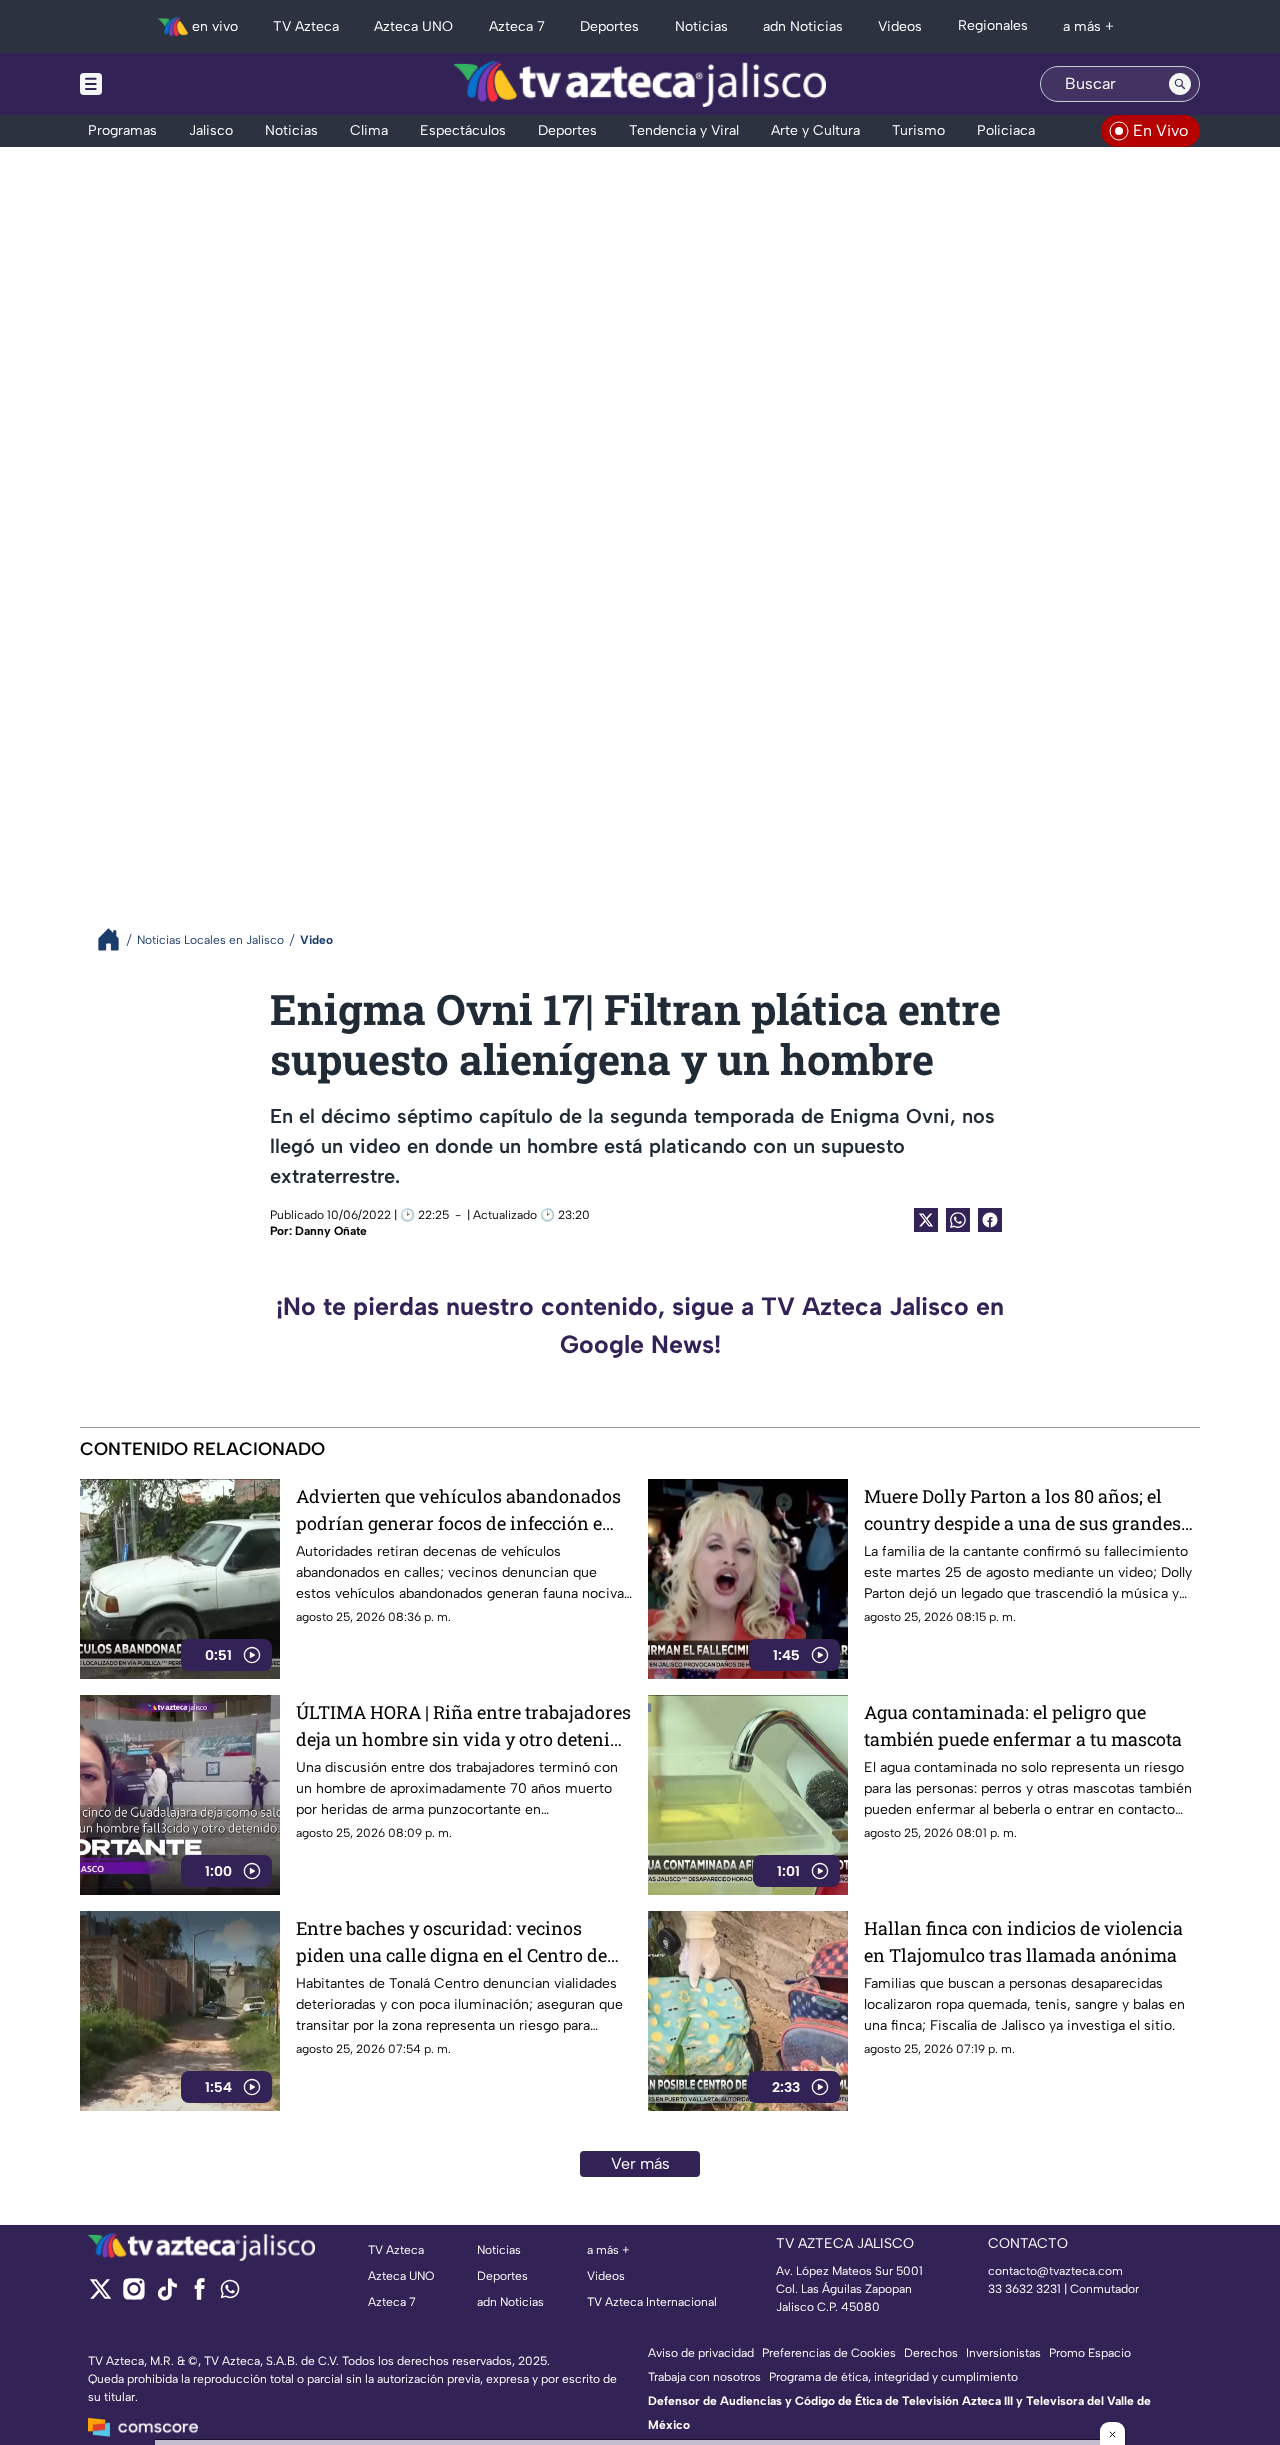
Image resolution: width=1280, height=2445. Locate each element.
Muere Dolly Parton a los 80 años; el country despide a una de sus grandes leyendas (1022, 1510)
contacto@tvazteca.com (1055, 2271)
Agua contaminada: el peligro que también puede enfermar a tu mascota (1023, 1725)
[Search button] (1180, 84)
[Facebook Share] (990, 1220)
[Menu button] (160, 84)
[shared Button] (958, 1220)
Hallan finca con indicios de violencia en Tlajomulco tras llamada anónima (1023, 1941)
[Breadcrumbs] (116, 939)
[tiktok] (166, 2295)
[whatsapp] (230, 2293)
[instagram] (133, 2295)
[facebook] (199, 2295)
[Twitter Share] (926, 1220)
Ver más (640, 2163)
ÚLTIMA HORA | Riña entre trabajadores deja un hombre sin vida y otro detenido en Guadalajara (463, 1726)
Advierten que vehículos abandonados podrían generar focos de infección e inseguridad (458, 1510)
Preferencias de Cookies (829, 2353)
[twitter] (100, 2295)
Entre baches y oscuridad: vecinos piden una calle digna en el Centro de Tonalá (451, 1942)
